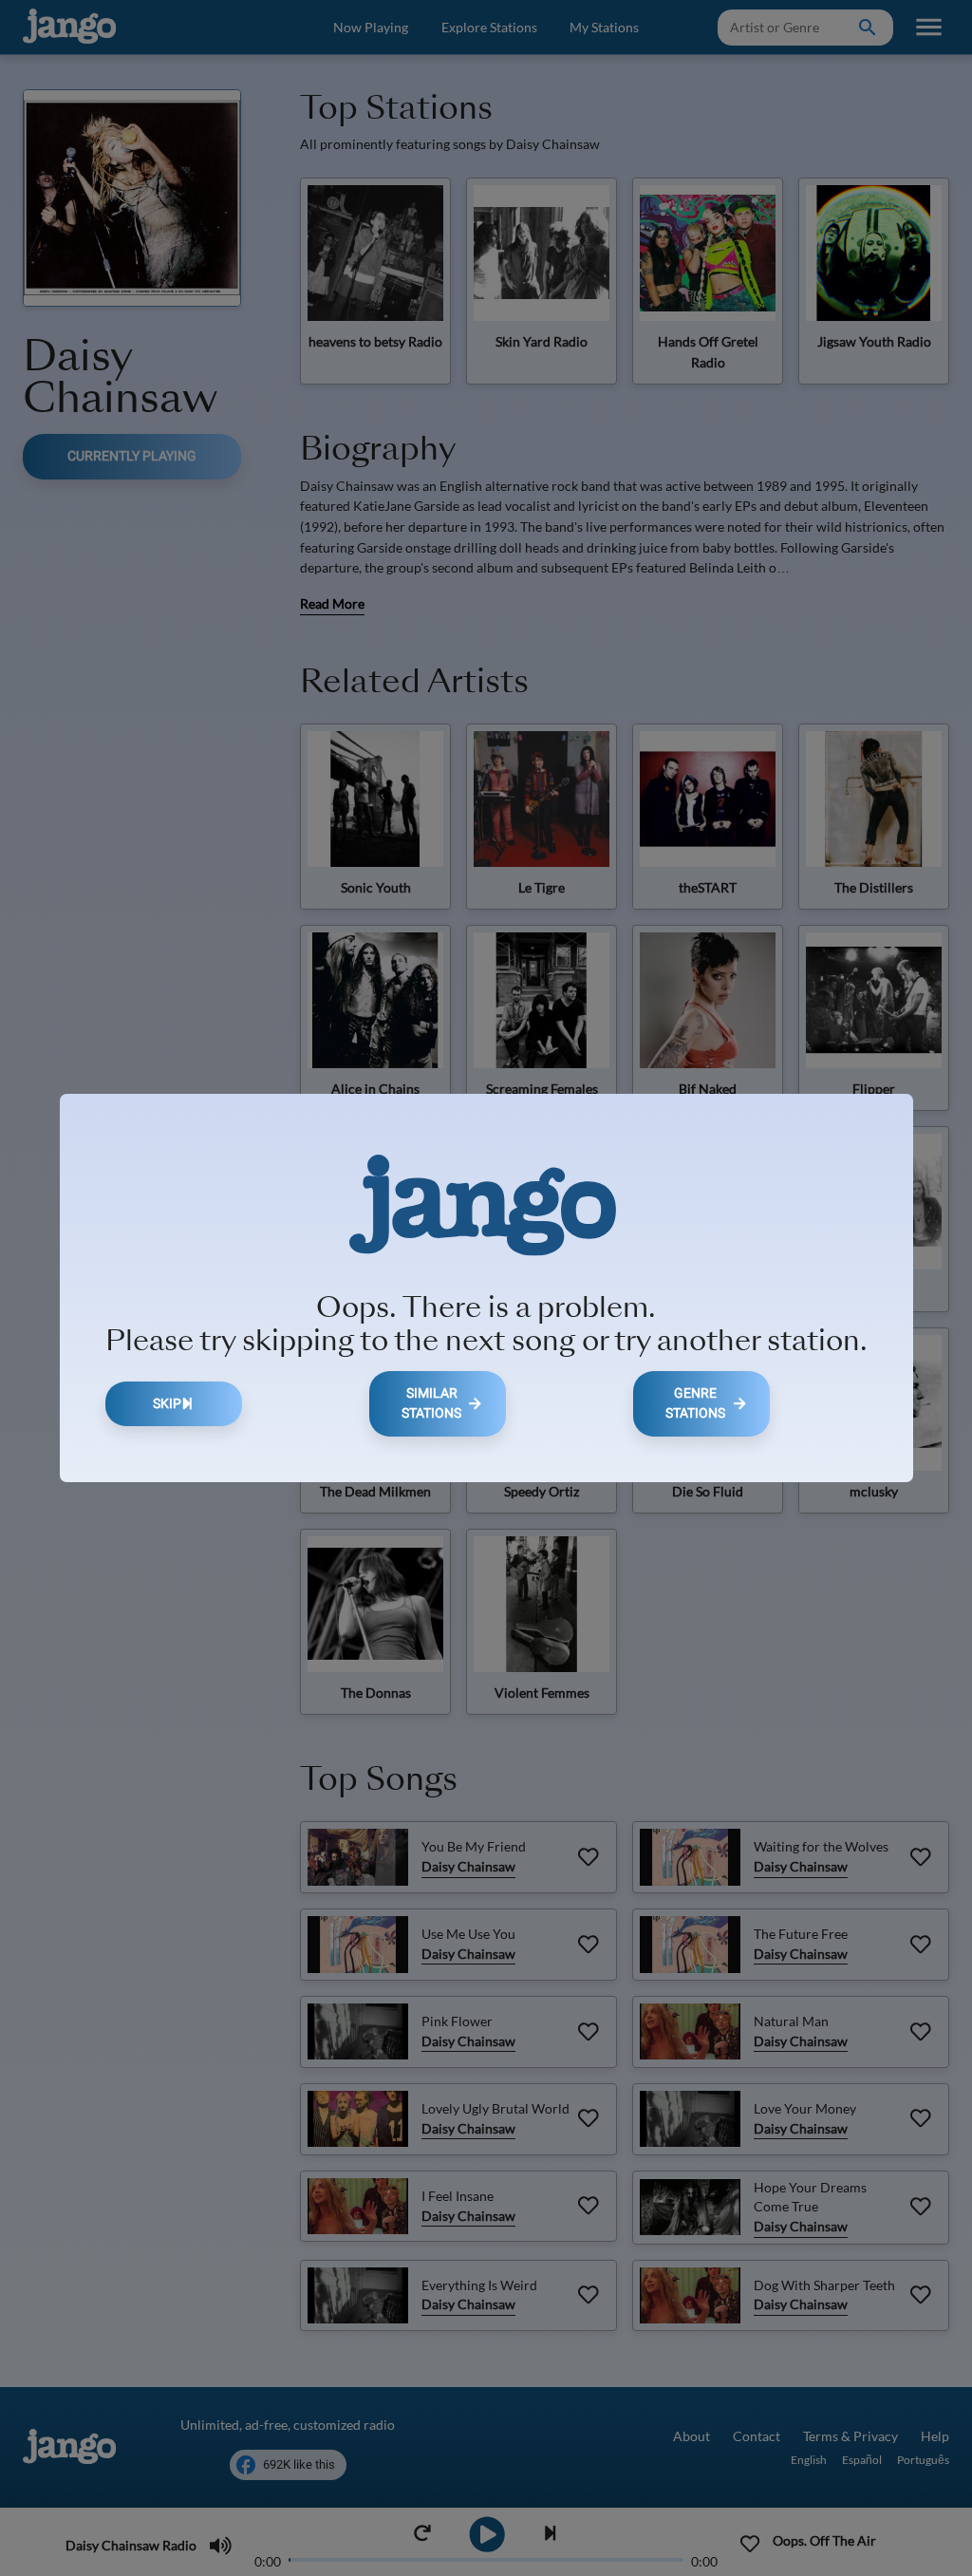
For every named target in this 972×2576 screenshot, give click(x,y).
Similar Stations (431, 1404)
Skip (167, 1404)
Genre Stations (695, 1404)
